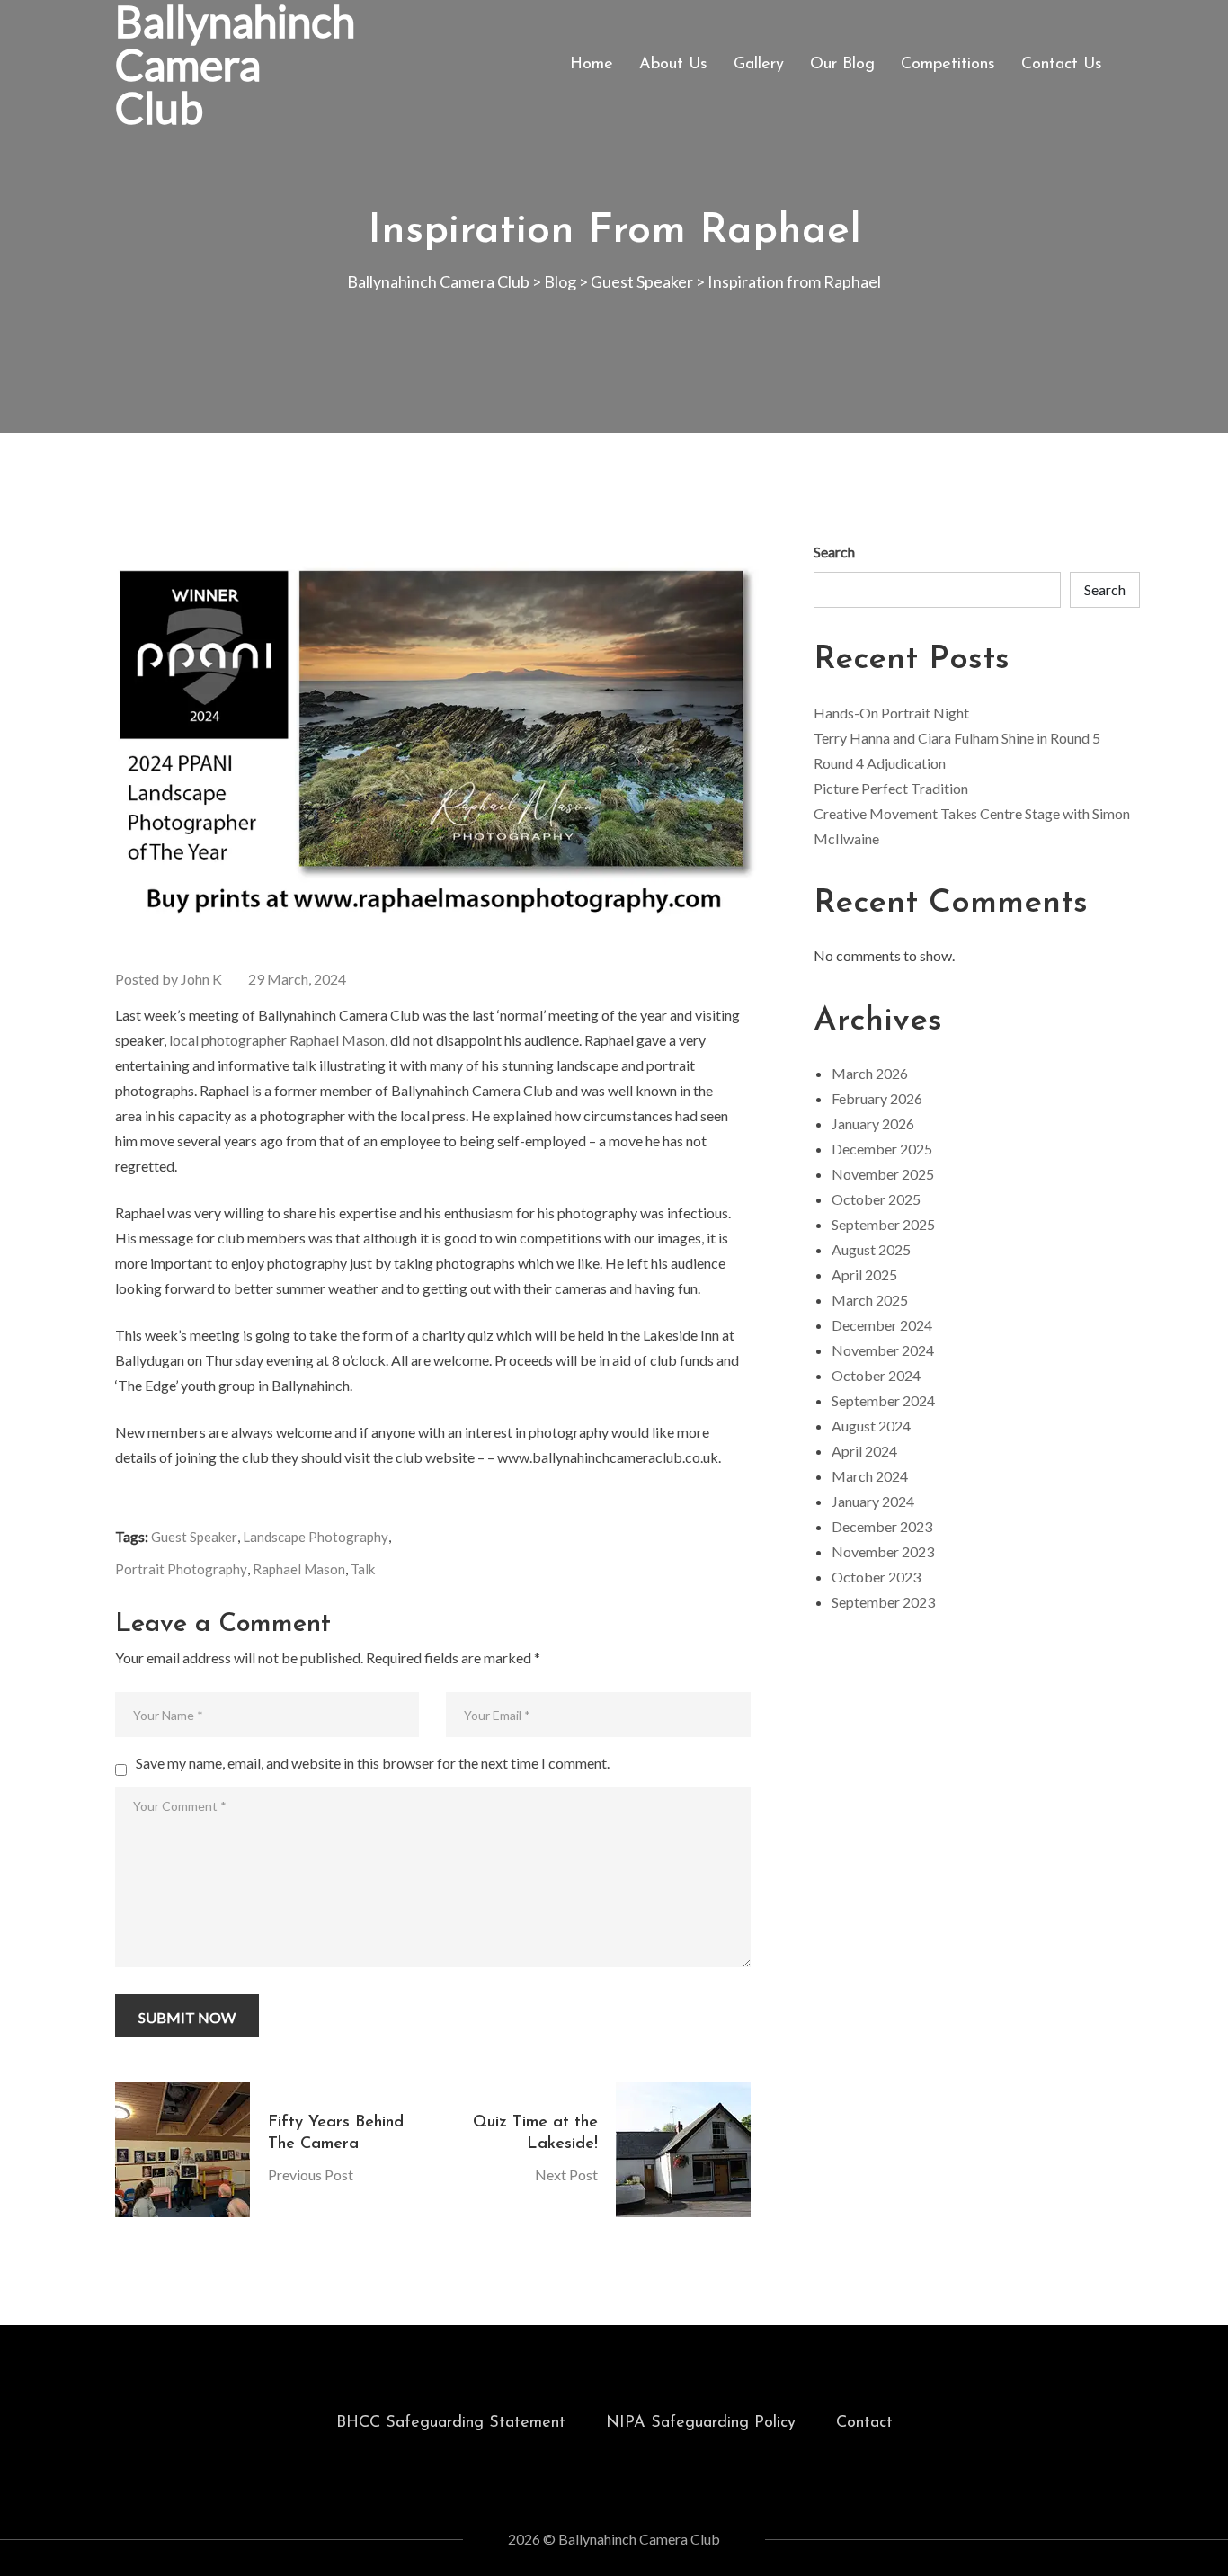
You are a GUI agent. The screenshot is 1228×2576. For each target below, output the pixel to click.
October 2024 (876, 1375)
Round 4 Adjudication (880, 763)
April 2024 (864, 1451)
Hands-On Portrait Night (891, 713)
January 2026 (873, 1123)
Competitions (948, 65)
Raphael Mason (299, 1569)
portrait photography (181, 1569)
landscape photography (316, 1537)
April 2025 (864, 1275)
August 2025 (871, 1249)
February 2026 (877, 1098)
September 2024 (883, 1400)
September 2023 (883, 1602)
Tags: (132, 1536)
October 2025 (876, 1199)
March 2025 (870, 1300)
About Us (673, 65)
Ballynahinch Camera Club (235, 65)
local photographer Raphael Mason (277, 1040)
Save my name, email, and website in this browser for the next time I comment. (373, 1763)
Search (834, 552)
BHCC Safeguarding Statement (451, 2423)
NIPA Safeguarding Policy (701, 2423)
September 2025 (883, 1224)
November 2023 (883, 1551)
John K (201, 979)
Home (592, 65)
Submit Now (187, 2017)
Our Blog (842, 65)
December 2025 (882, 1149)
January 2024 (873, 1501)
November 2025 (883, 1174)
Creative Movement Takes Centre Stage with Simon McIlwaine (972, 826)
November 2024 (883, 1350)
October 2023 (876, 1577)
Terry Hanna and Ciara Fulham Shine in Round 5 (957, 738)
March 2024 (870, 1476)
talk (363, 1569)
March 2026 (870, 1073)
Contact (864, 2423)
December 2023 (882, 1526)
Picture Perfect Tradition (891, 788)
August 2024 (871, 1426)
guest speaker (194, 1537)
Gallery (759, 65)
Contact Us (1062, 65)
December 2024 (882, 1325)
